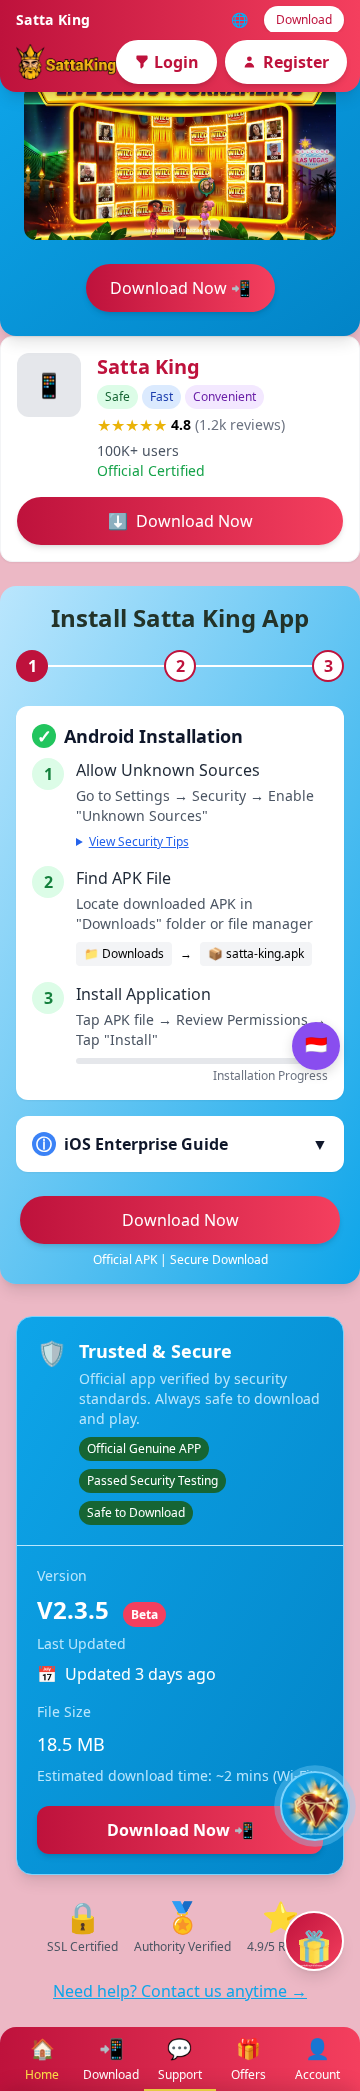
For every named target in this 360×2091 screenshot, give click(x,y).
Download (304, 19)
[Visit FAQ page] (315, 1806)
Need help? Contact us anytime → (180, 1991)
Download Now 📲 (180, 288)
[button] (150, 224)
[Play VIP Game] (314, 1941)
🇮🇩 (316, 1045)
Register (296, 62)
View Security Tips (139, 842)
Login (176, 62)
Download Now (180, 1220)
